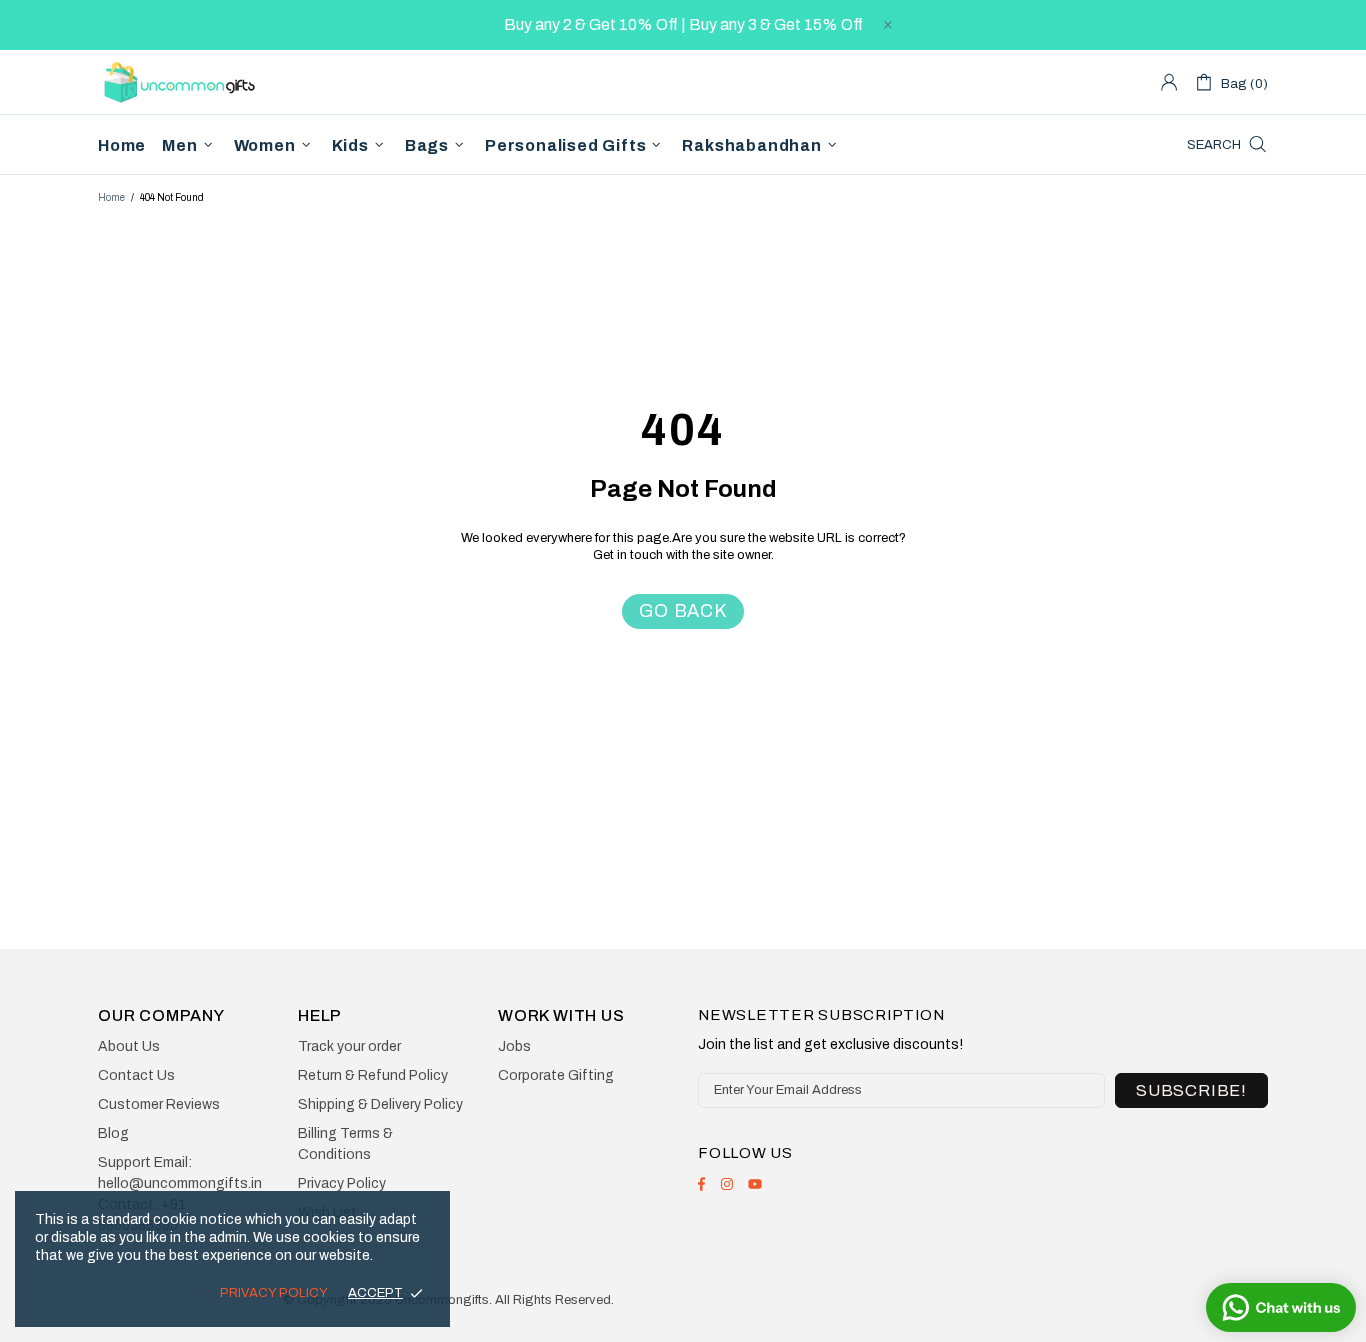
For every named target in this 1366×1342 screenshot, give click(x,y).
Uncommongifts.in (183, 81)
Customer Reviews (159, 1104)
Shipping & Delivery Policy (380, 1104)
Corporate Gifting (556, 1075)
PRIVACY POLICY (274, 1293)
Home (111, 197)
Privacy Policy (342, 1183)
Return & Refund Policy (373, 1075)
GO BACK (683, 611)
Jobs (514, 1046)
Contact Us (136, 1075)
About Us (129, 1046)
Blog (113, 1133)
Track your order (349, 1046)
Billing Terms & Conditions (345, 1144)
